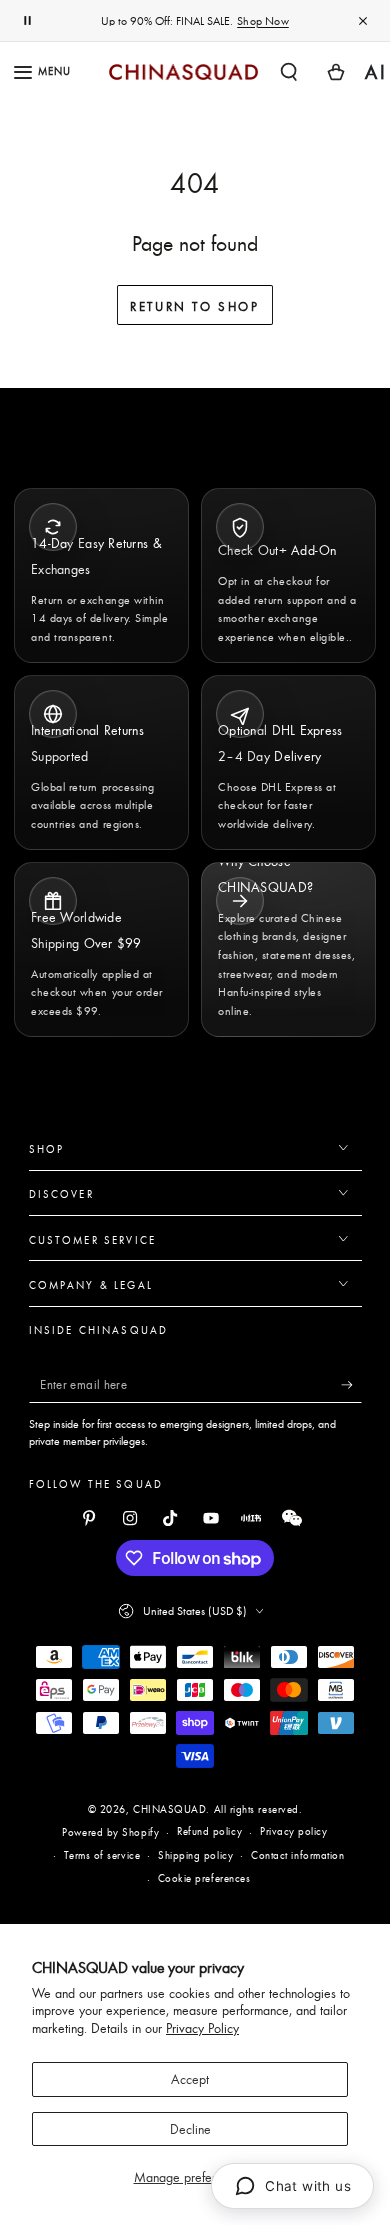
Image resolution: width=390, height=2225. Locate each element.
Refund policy (209, 1831)
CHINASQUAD (169, 1809)
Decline (190, 2129)
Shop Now (263, 21)
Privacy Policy (202, 2028)
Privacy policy (294, 1831)
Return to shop (194, 306)
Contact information (297, 1855)
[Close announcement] (363, 21)
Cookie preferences (204, 1878)
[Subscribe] (351, 1385)
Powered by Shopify (110, 1832)
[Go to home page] (184, 72)
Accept (190, 2079)
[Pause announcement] (27, 21)
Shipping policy (195, 1855)
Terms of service (102, 1855)
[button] (289, 71)
